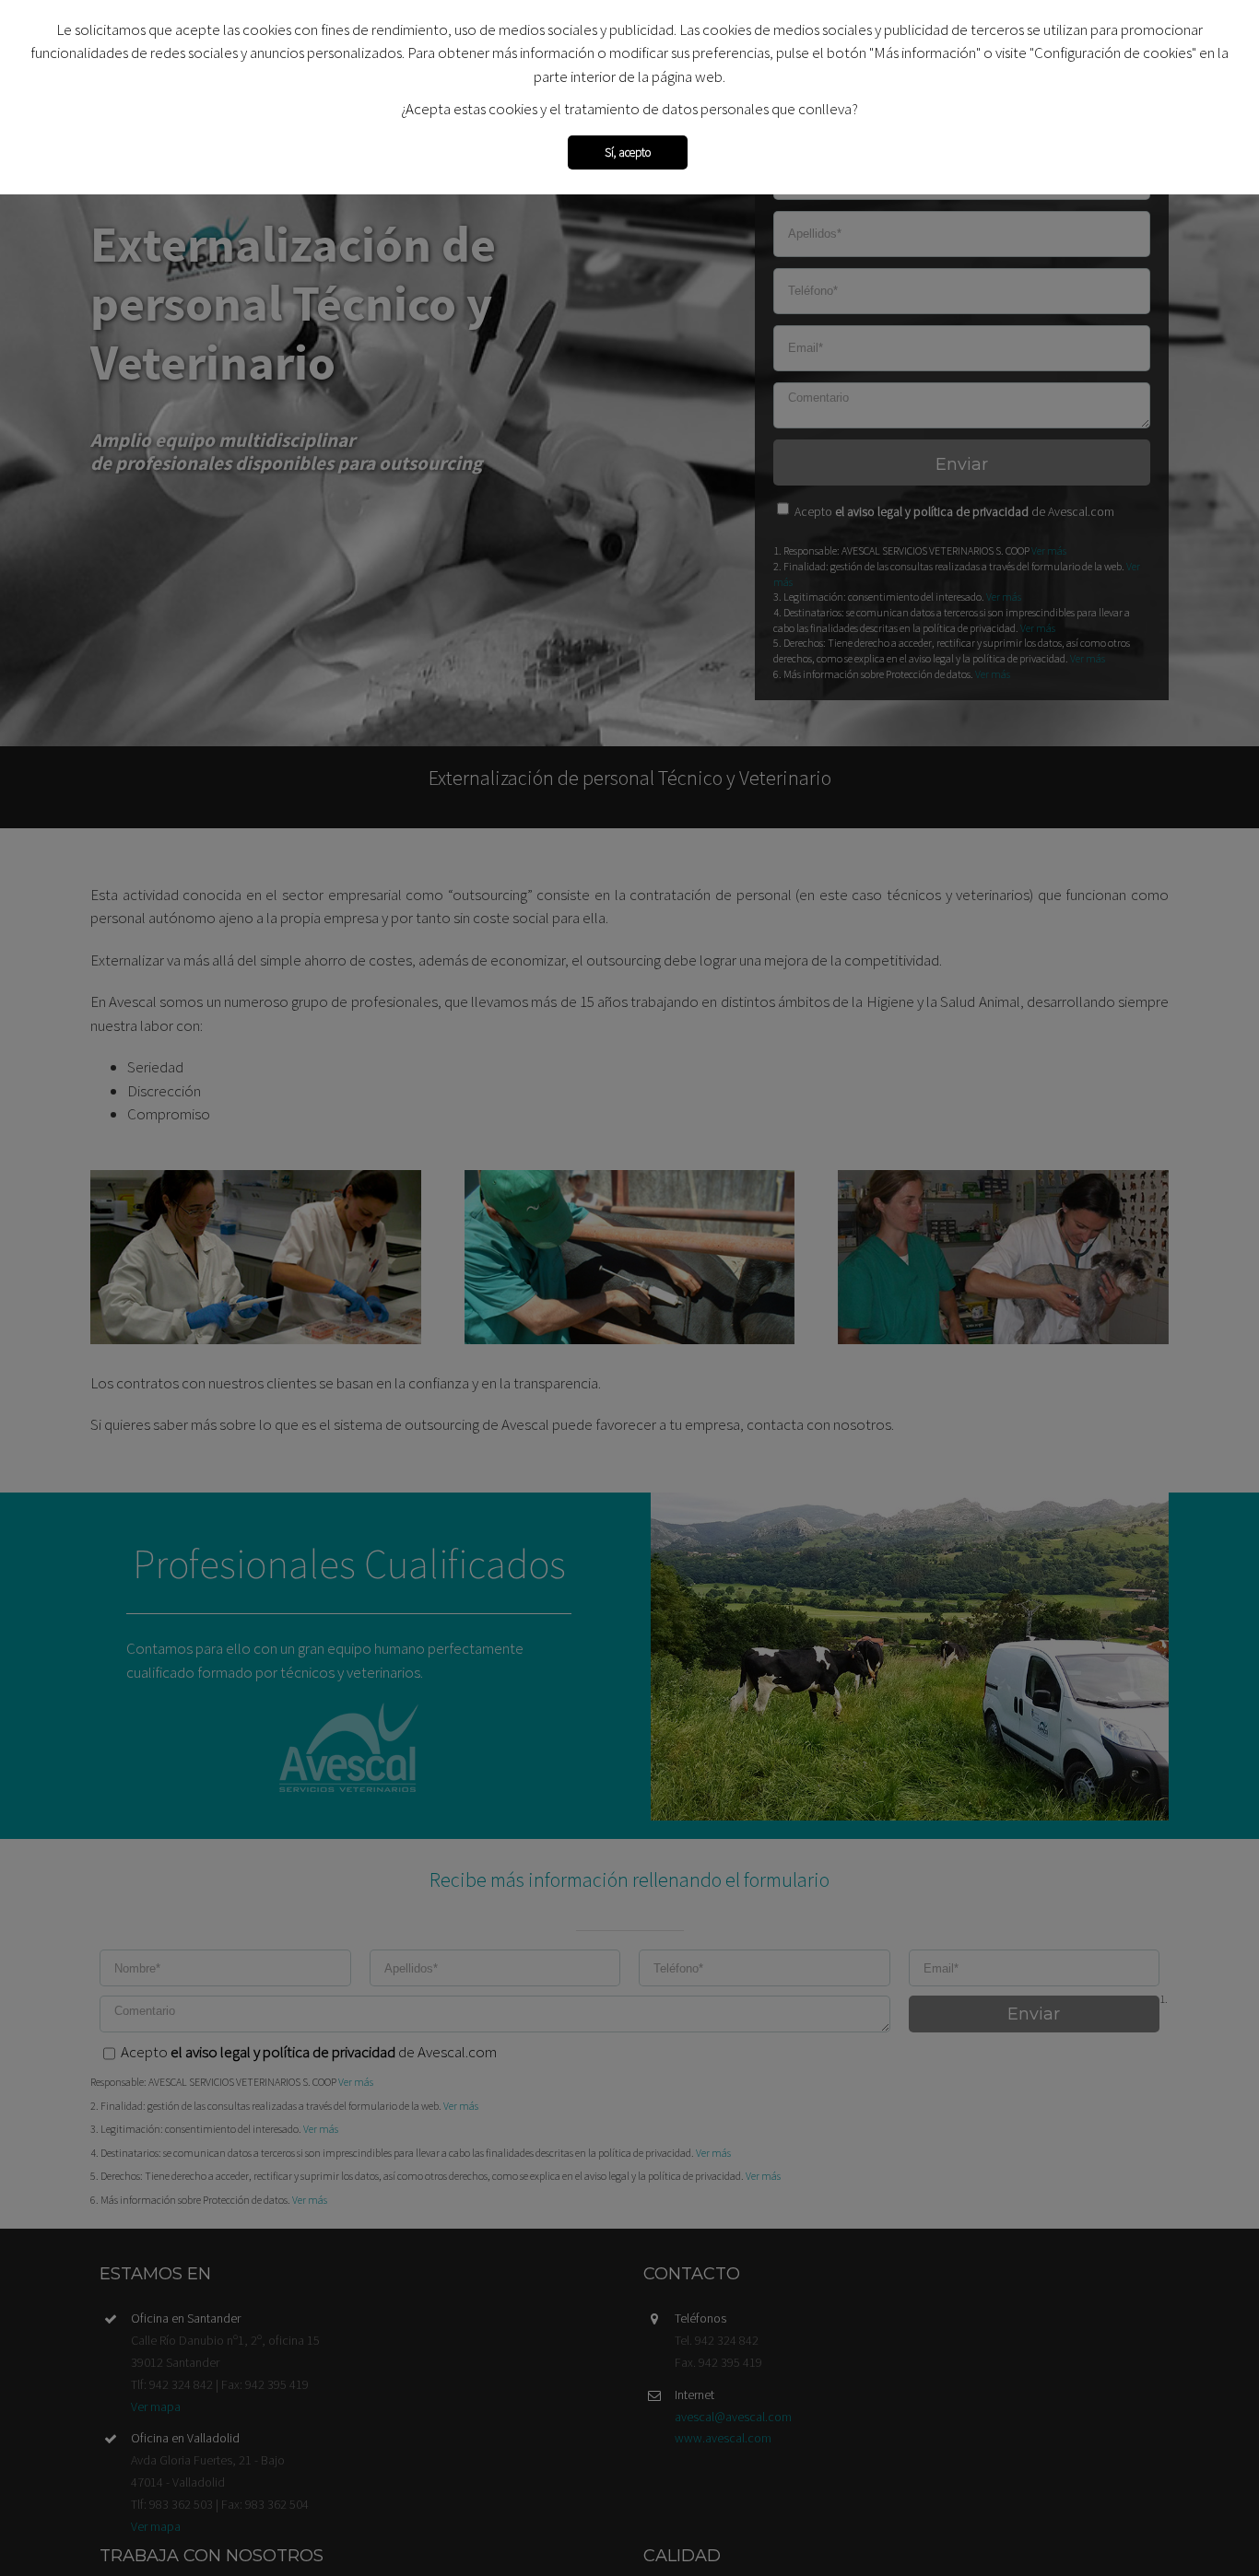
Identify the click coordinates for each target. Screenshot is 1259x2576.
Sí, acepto (628, 152)
